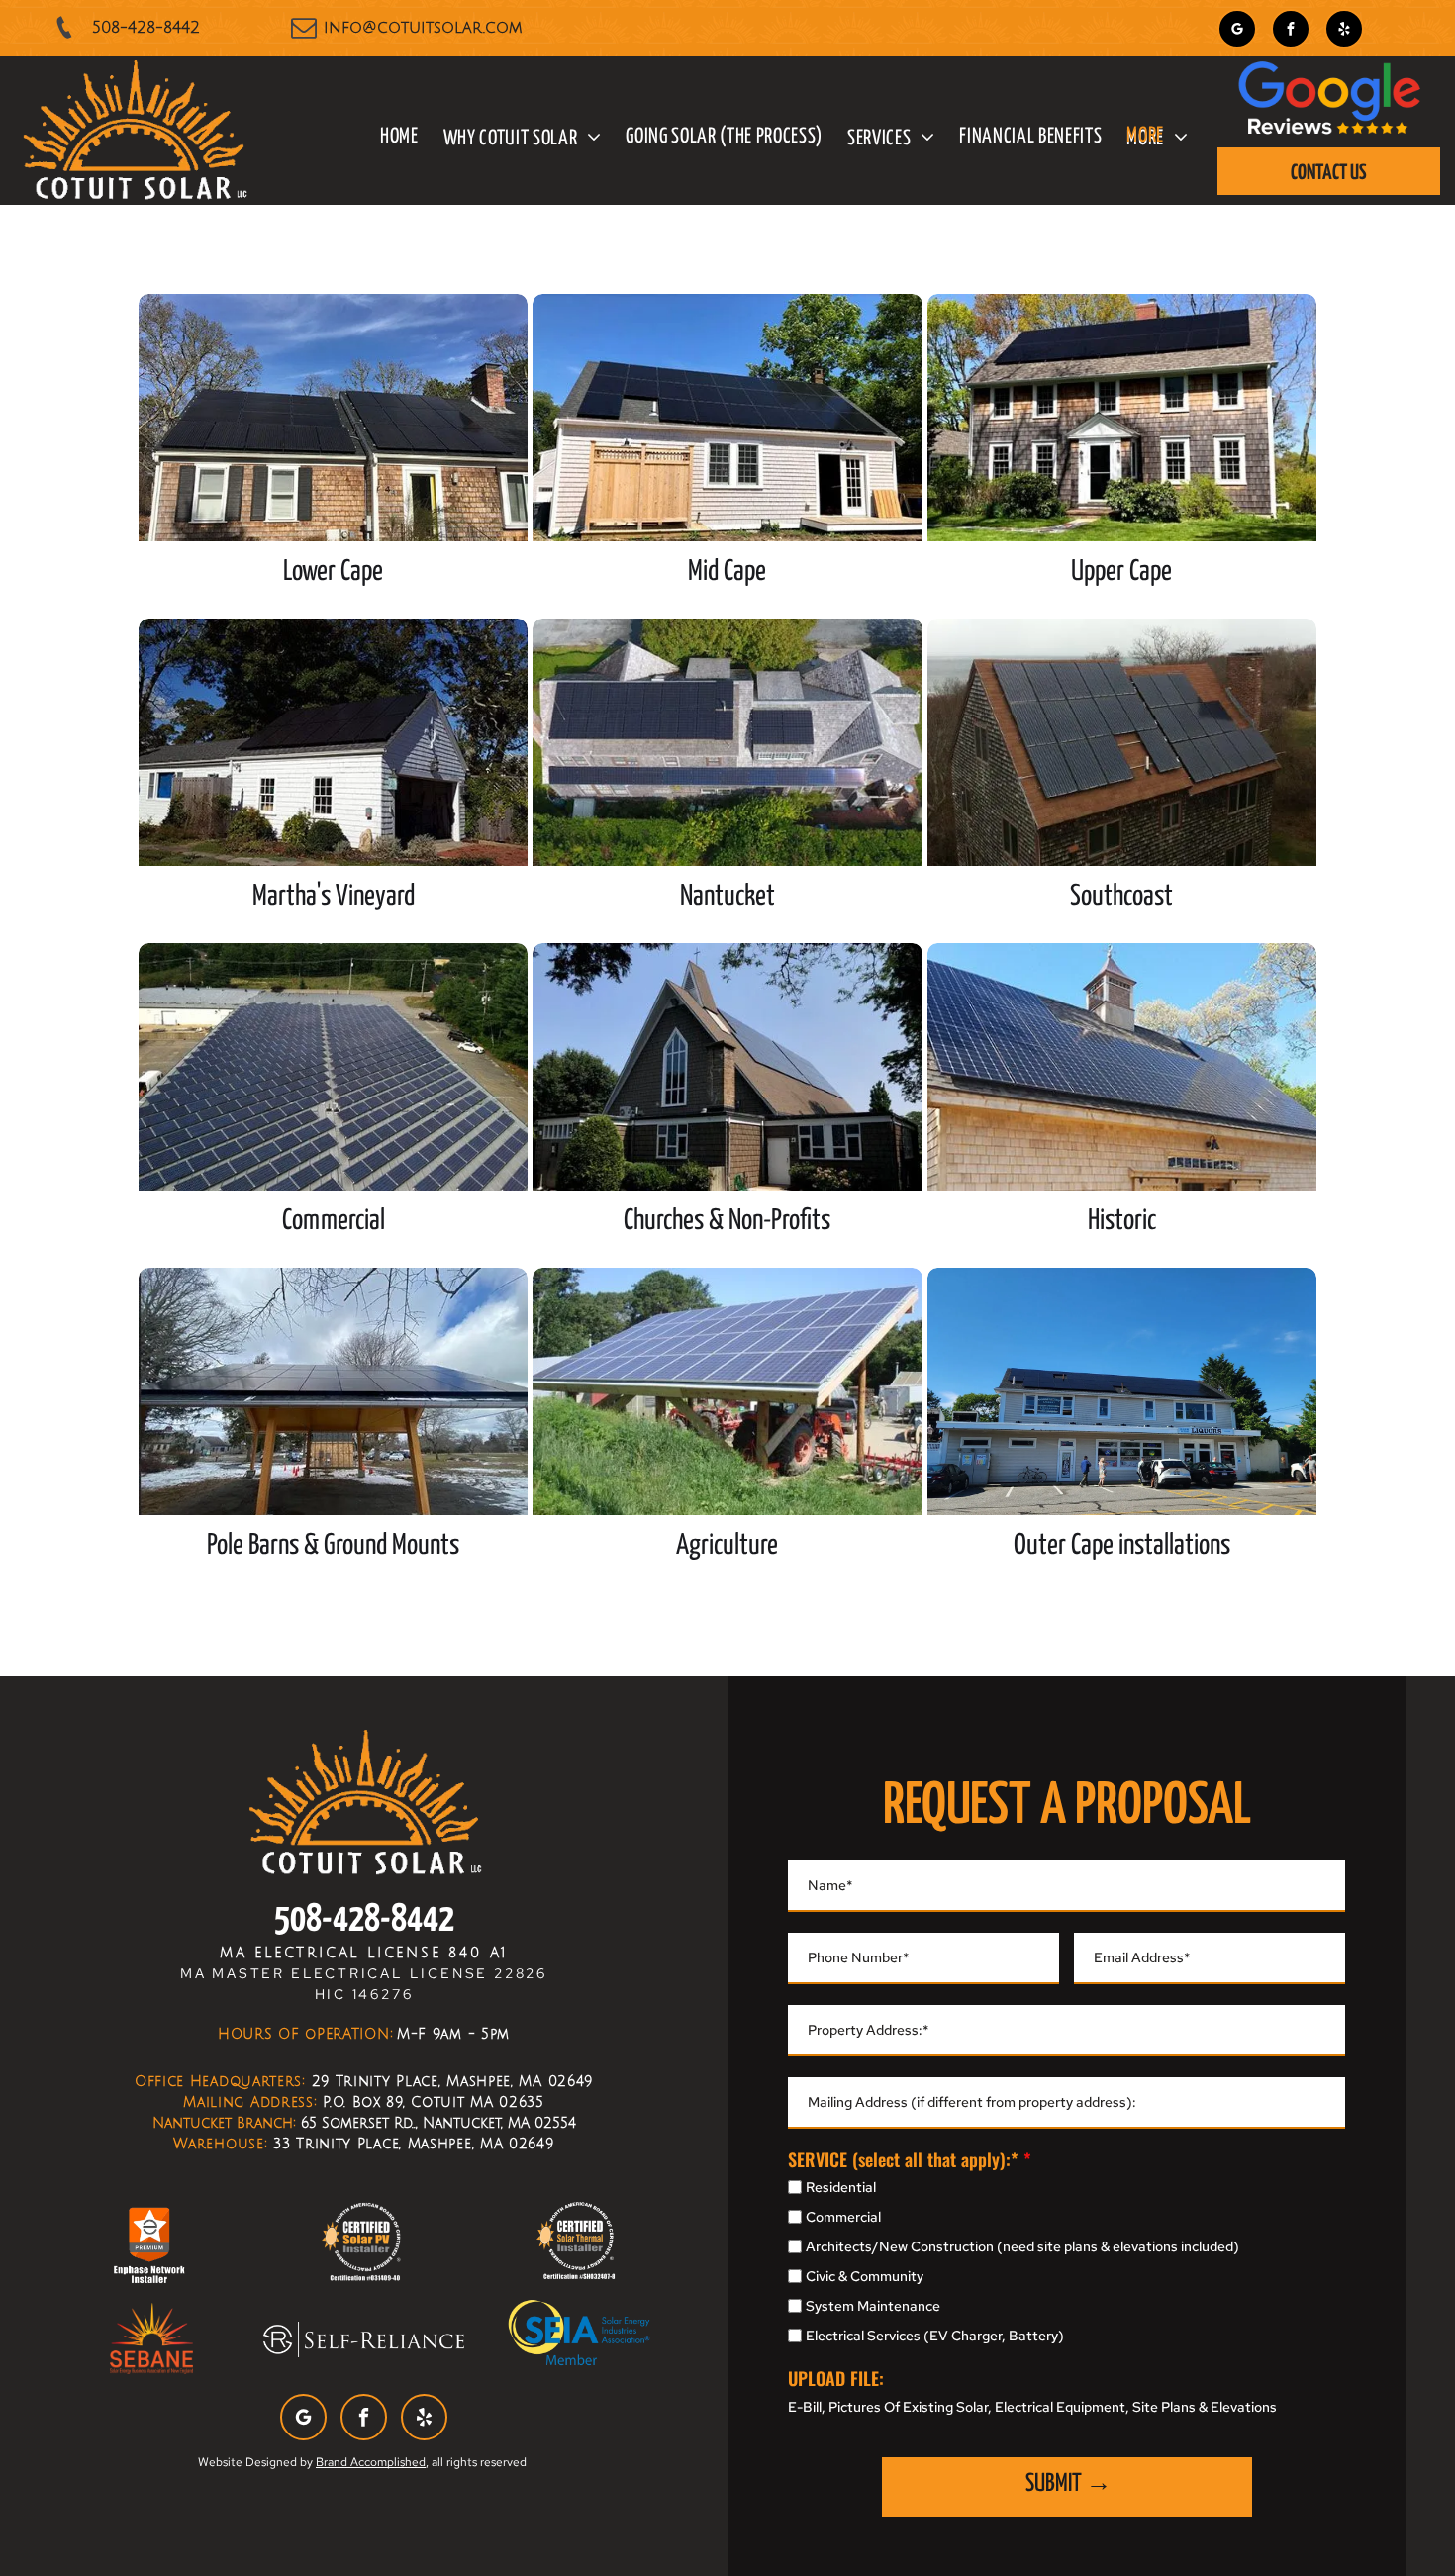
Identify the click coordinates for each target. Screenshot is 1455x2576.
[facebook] (1291, 31)
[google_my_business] (1237, 31)
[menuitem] (387, 138)
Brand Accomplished (371, 2462)
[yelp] (1344, 31)
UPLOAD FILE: (836, 2378)
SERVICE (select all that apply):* (903, 2159)
